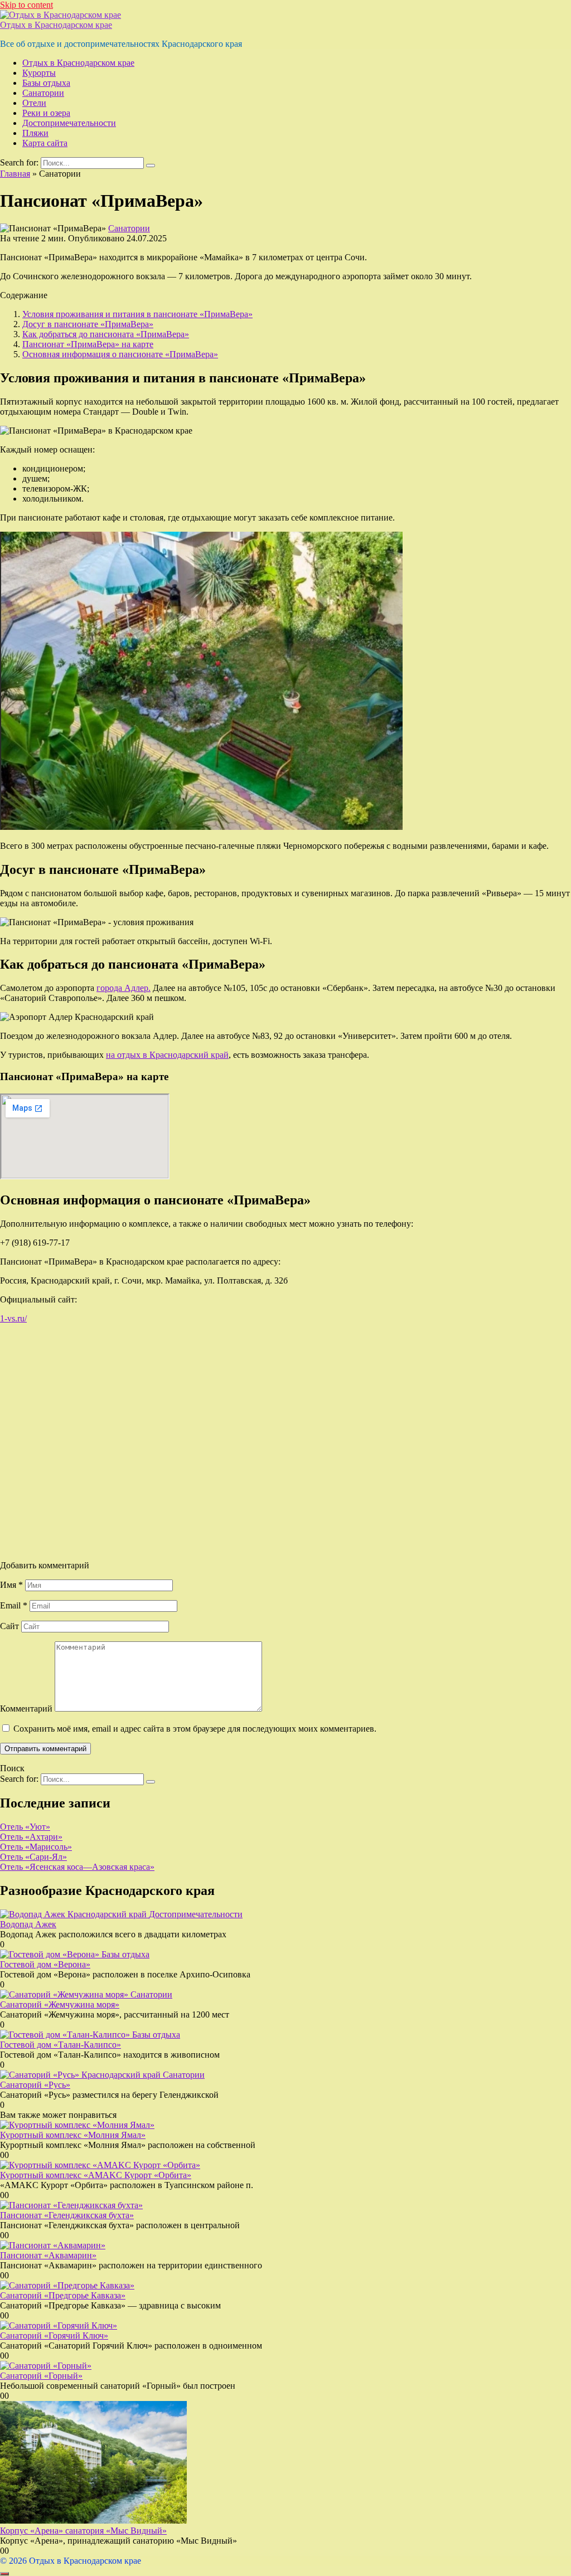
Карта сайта (45, 143)
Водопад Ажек (28, 1924)
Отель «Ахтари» (31, 1837)
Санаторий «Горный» (41, 2376)
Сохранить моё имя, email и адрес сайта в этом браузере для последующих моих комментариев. (195, 1729)
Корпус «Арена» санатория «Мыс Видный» (83, 2531)
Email (14, 1605)
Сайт (9, 1626)
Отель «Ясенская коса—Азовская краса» (77, 1867)
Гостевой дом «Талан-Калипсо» (61, 2045)
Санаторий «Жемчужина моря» (60, 2004)
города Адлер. (124, 988)
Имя (11, 1585)
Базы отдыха (46, 83)
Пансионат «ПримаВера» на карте (88, 344)
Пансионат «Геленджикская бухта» (67, 2215)
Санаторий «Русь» (35, 2085)
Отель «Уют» (25, 1827)
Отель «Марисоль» (36, 1847)
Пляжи (35, 133)
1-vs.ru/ (13, 1318)
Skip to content (26, 5)
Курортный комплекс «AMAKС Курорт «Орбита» (96, 2175)
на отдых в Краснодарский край (167, 1055)
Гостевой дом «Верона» (45, 1964)
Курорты (39, 73)
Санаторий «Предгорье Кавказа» (63, 2295)
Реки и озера (46, 113)
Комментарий (26, 1709)
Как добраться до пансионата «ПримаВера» (106, 334)
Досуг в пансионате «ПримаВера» (88, 324)
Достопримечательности (69, 123)
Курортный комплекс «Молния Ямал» (73, 2135)
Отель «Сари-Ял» (33, 1857)
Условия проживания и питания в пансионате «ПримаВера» (137, 314)
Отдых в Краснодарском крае (56, 25)
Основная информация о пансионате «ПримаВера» (120, 354)
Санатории (43, 93)
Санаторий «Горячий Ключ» (54, 2336)
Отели (34, 103)
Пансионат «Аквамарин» (48, 2255)
